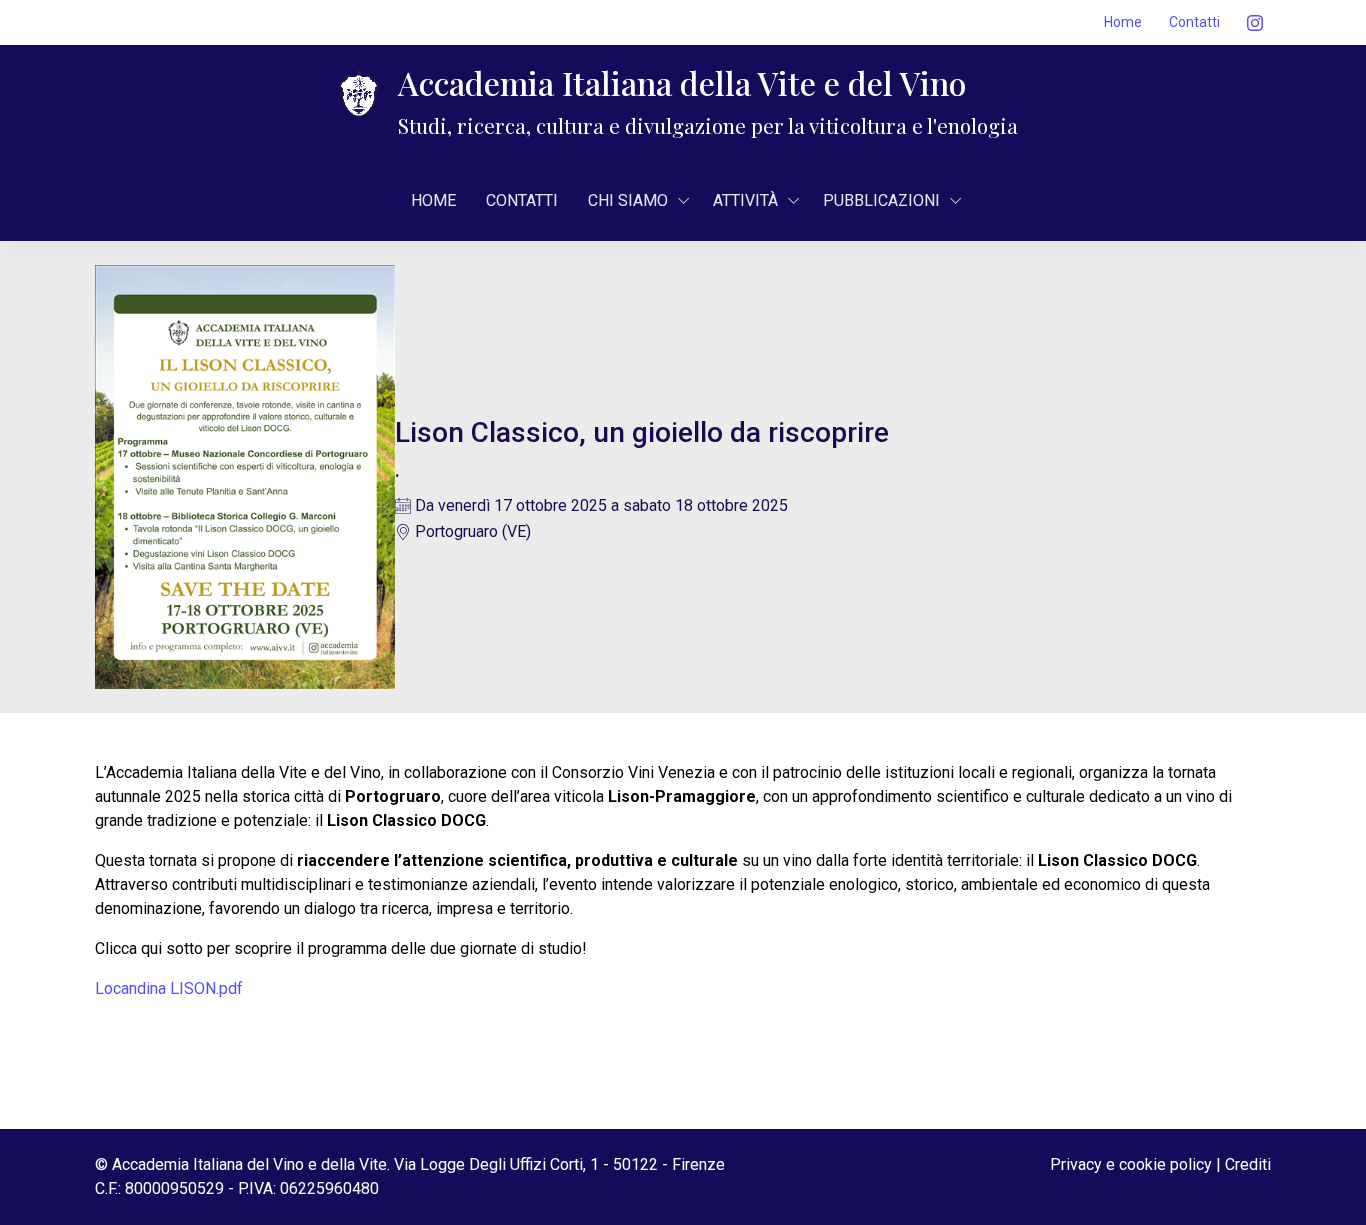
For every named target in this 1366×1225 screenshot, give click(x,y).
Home (1123, 22)
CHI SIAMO (628, 200)
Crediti (1248, 1164)
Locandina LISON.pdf (169, 988)
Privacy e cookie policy (1131, 1164)
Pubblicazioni (881, 200)
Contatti (1194, 22)
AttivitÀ (745, 200)
